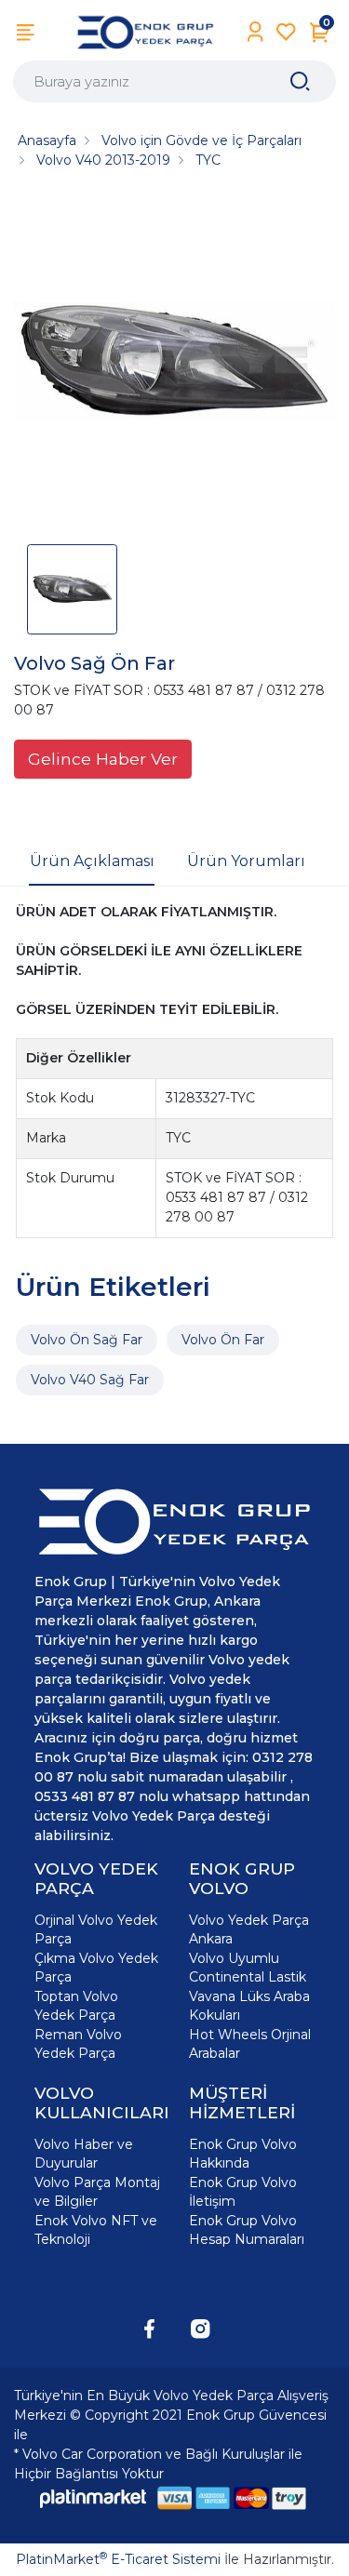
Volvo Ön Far (223, 1340)
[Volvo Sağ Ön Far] (174, 363)
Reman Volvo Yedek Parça (78, 2044)
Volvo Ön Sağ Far (87, 1340)
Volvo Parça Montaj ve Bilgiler (97, 2192)
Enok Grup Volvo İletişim (243, 2192)
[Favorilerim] (286, 32)
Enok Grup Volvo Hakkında (243, 2154)
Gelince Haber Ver (103, 759)
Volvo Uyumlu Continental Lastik (248, 1968)
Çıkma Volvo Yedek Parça (96, 1968)
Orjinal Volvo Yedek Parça (96, 1929)
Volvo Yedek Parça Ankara (249, 1929)
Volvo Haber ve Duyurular (84, 2154)
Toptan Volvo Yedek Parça (76, 2006)
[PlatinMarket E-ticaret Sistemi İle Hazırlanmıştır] (93, 2498)
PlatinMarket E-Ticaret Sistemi (118, 2559)
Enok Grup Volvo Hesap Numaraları (247, 2230)
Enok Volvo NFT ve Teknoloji (96, 2230)
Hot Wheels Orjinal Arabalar (250, 2044)
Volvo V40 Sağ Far (90, 1380)
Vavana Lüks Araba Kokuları (249, 2006)
